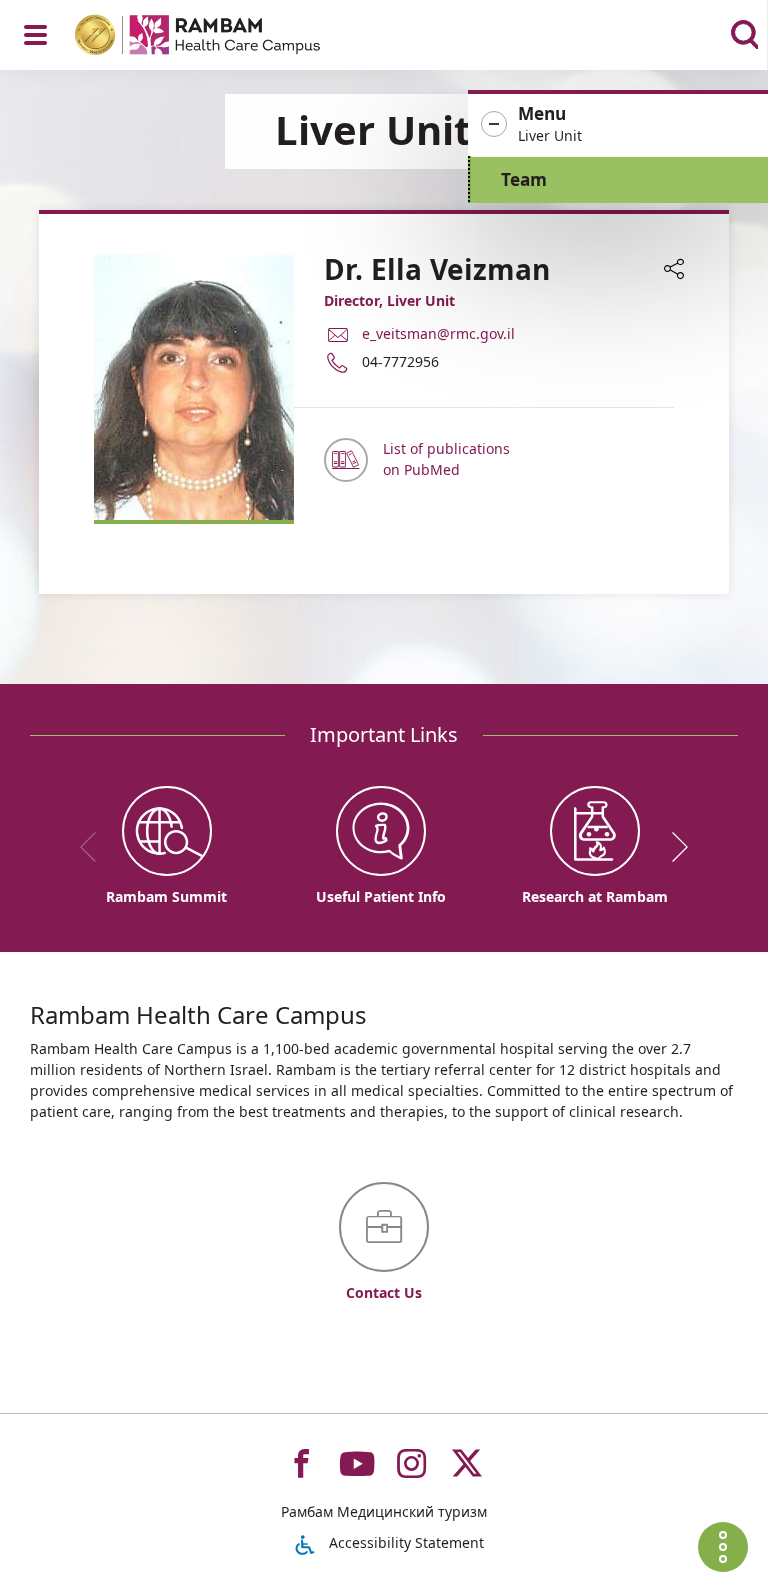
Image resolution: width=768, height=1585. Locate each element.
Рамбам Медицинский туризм (384, 1511)
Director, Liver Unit (389, 300)
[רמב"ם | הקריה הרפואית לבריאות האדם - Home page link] (223, 37)
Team (524, 179)
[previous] (95, 847)
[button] (618, 125)
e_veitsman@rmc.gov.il (438, 333)
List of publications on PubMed (446, 459)
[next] (673, 847)
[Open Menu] (35, 35)
